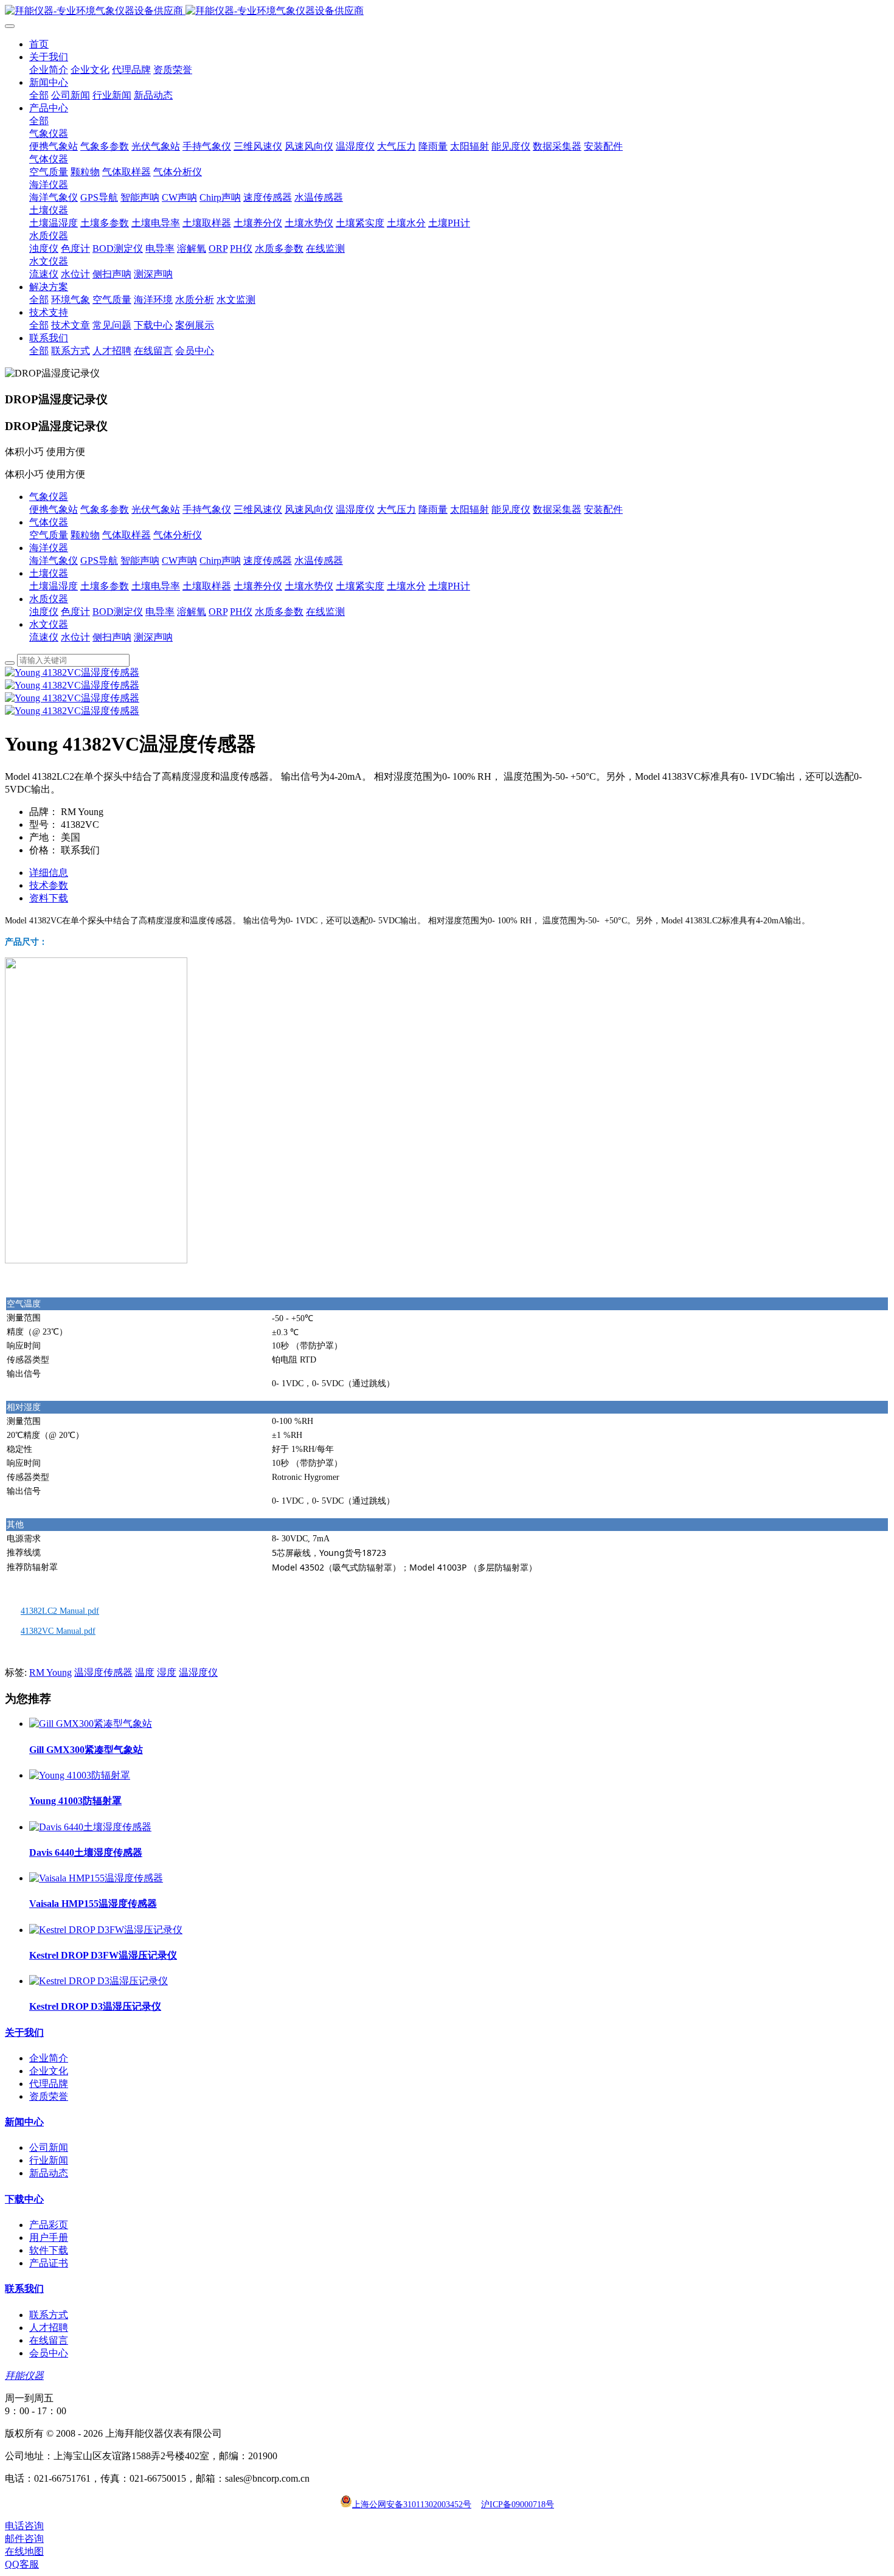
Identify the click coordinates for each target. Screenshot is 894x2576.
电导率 (160, 612)
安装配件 (603, 509)
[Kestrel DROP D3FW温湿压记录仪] (106, 1930)
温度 (145, 1672)
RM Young (50, 1672)
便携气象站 (54, 509)
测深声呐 (153, 637)
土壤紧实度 (360, 586)
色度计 (75, 612)
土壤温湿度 (54, 586)
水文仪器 (49, 624)
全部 (39, 95)
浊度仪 (44, 612)
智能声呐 (140, 561)
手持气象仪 (207, 509)
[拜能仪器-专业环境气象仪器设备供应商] (447, 11)
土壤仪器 (49, 573)
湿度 (167, 1672)
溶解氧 (192, 612)
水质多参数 (279, 612)
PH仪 (241, 612)
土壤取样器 (207, 586)
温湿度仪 (355, 509)
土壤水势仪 (309, 586)
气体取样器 (126, 535)
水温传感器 (319, 561)
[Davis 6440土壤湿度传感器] (90, 1827)
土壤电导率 (156, 586)
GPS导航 (99, 561)
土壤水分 (406, 586)
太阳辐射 (470, 509)
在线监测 (325, 612)
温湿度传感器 (103, 1672)
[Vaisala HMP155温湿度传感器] (96, 1878)
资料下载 (49, 898)
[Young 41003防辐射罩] (80, 1775)
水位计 (75, 637)
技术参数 (49, 885)
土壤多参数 (105, 586)
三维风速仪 (258, 509)
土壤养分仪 (258, 586)
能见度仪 (511, 509)
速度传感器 (268, 561)
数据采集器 (557, 509)
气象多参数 (105, 509)
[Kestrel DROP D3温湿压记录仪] (99, 1981)
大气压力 (397, 509)
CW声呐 (179, 561)
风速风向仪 (309, 509)
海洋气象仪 (54, 561)
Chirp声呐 (220, 561)
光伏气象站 (156, 509)
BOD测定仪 (118, 612)
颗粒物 (85, 535)
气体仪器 (49, 522)
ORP (218, 612)
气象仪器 (49, 497)
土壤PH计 (449, 586)
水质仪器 (49, 599)
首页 (39, 44)
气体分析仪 (178, 535)
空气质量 (49, 535)
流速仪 (44, 637)
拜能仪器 (24, 2376)
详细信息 (49, 873)
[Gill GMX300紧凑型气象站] (91, 1724)
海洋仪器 (49, 548)
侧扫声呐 (112, 637)
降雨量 (433, 509)
